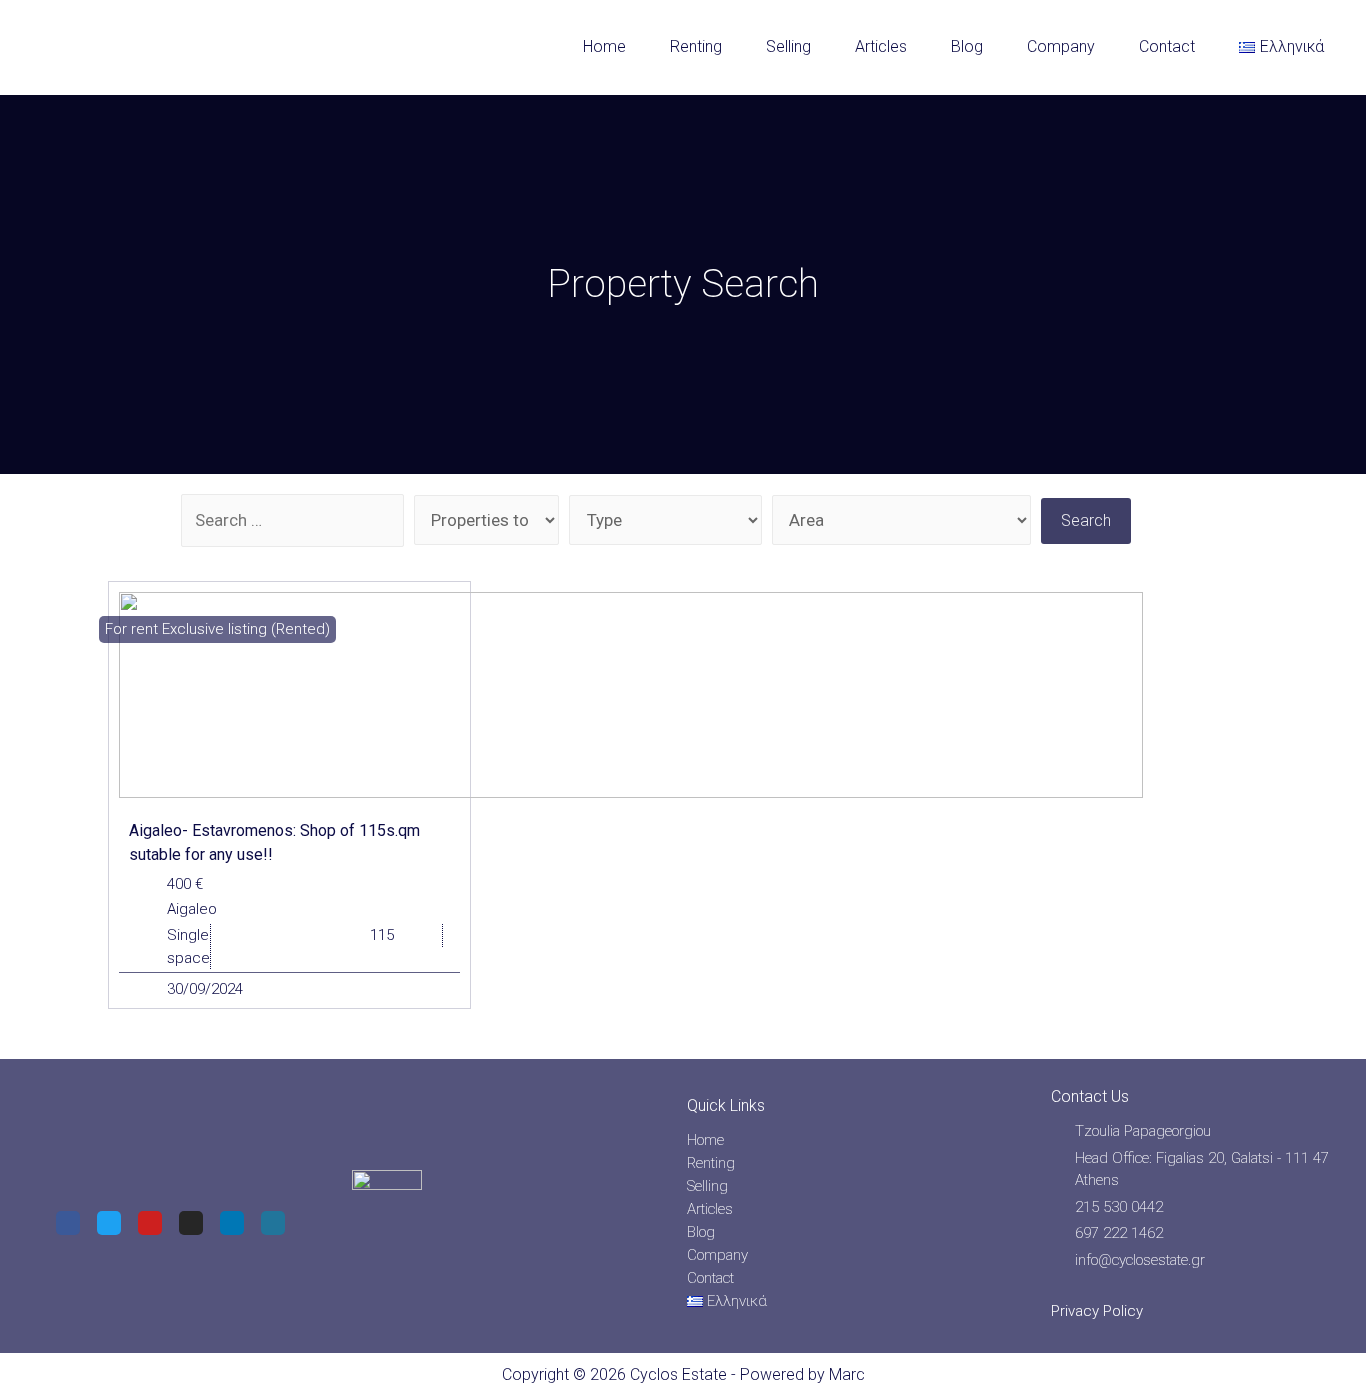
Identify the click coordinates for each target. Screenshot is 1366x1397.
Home (604, 46)
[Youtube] (150, 1223)
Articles (881, 46)
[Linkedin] (232, 1223)
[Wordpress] (273, 1223)
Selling (788, 46)
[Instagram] (191, 1223)
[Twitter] (109, 1223)
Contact (1167, 46)
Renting (696, 46)
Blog (967, 46)
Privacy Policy (1097, 1311)
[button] (217, 629)
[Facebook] (68, 1223)
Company (1061, 46)
